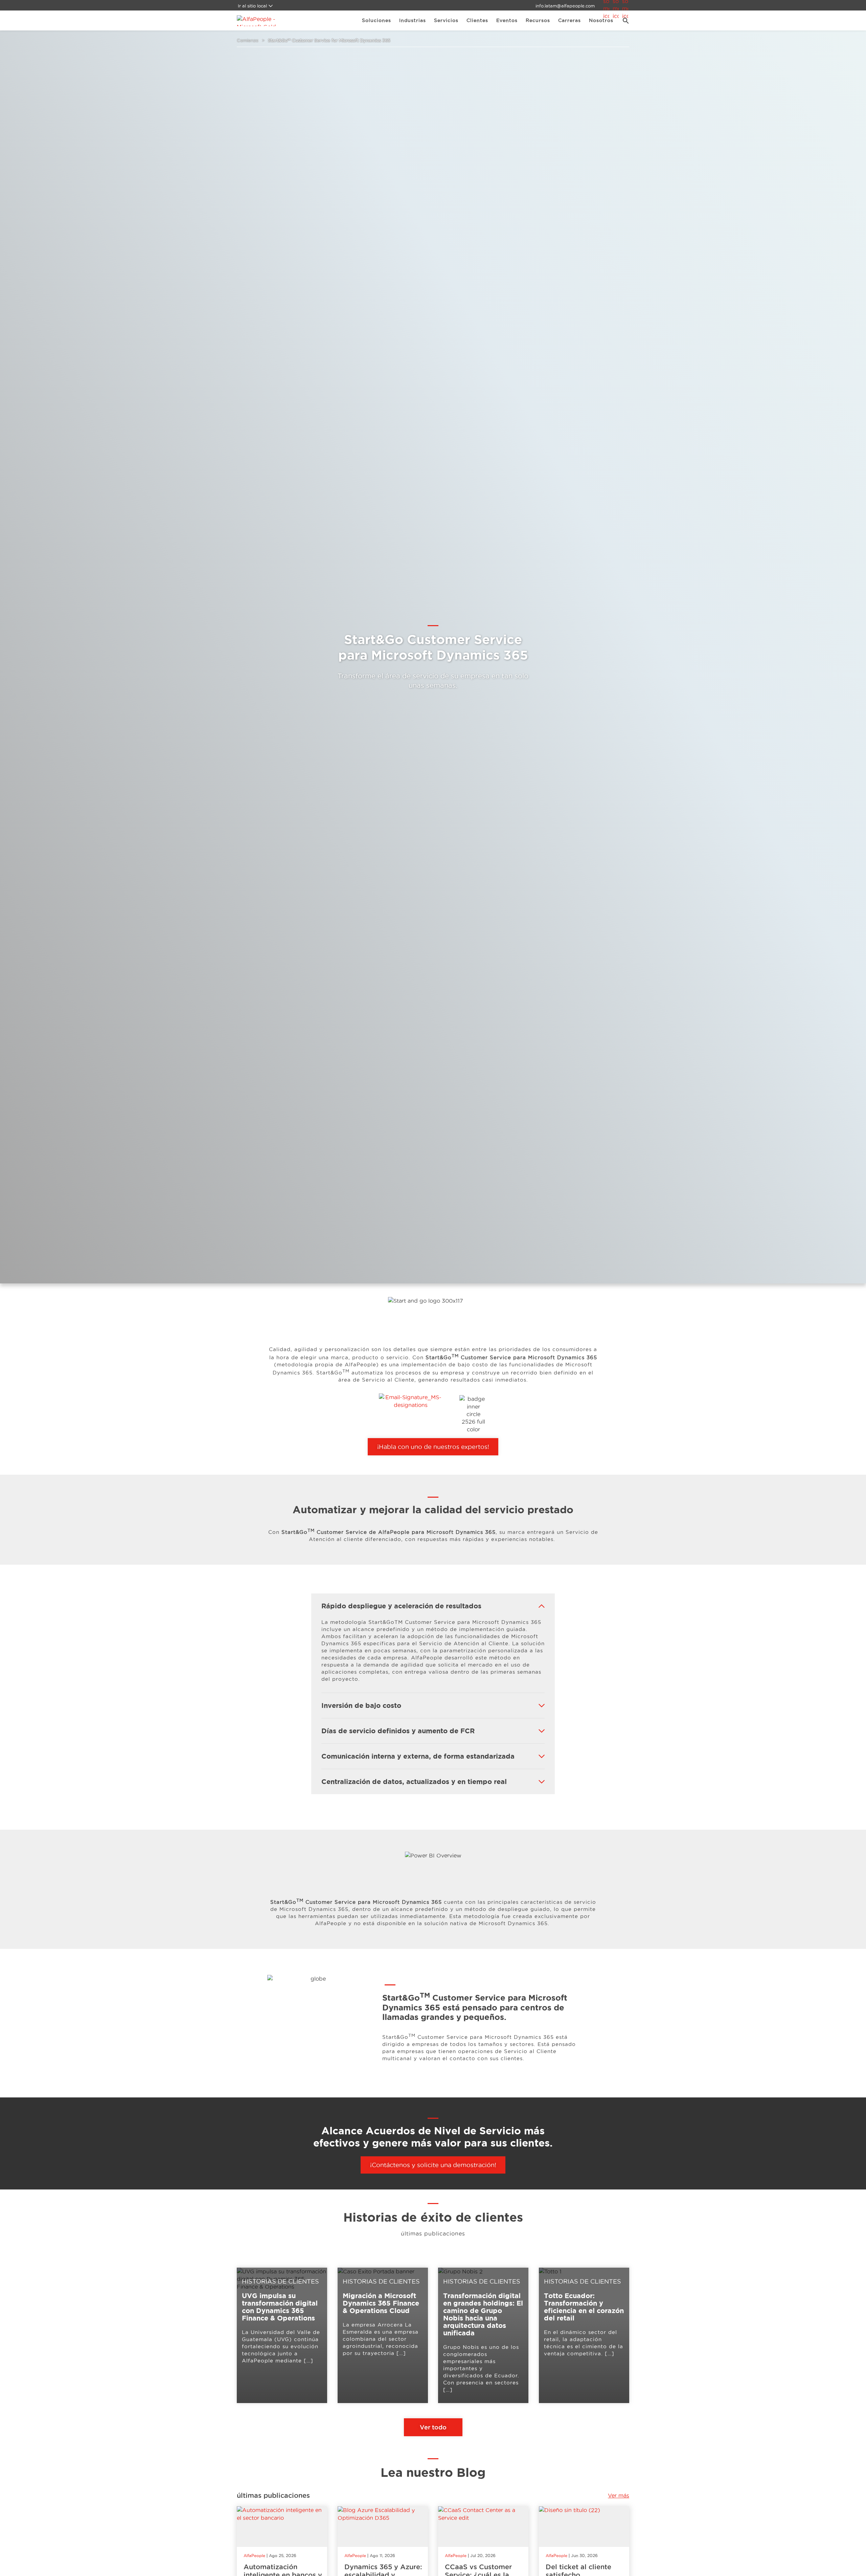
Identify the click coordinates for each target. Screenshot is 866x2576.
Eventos (507, 20)
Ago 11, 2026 (382, 2556)
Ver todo (433, 2427)
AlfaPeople (254, 2556)
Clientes (477, 20)
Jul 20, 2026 (483, 2556)
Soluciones (377, 20)
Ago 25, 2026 (283, 2556)
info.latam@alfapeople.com (565, 6)
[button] (623, 21)
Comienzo (248, 40)
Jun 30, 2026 (584, 2556)
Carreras (569, 20)
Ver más (619, 2495)
